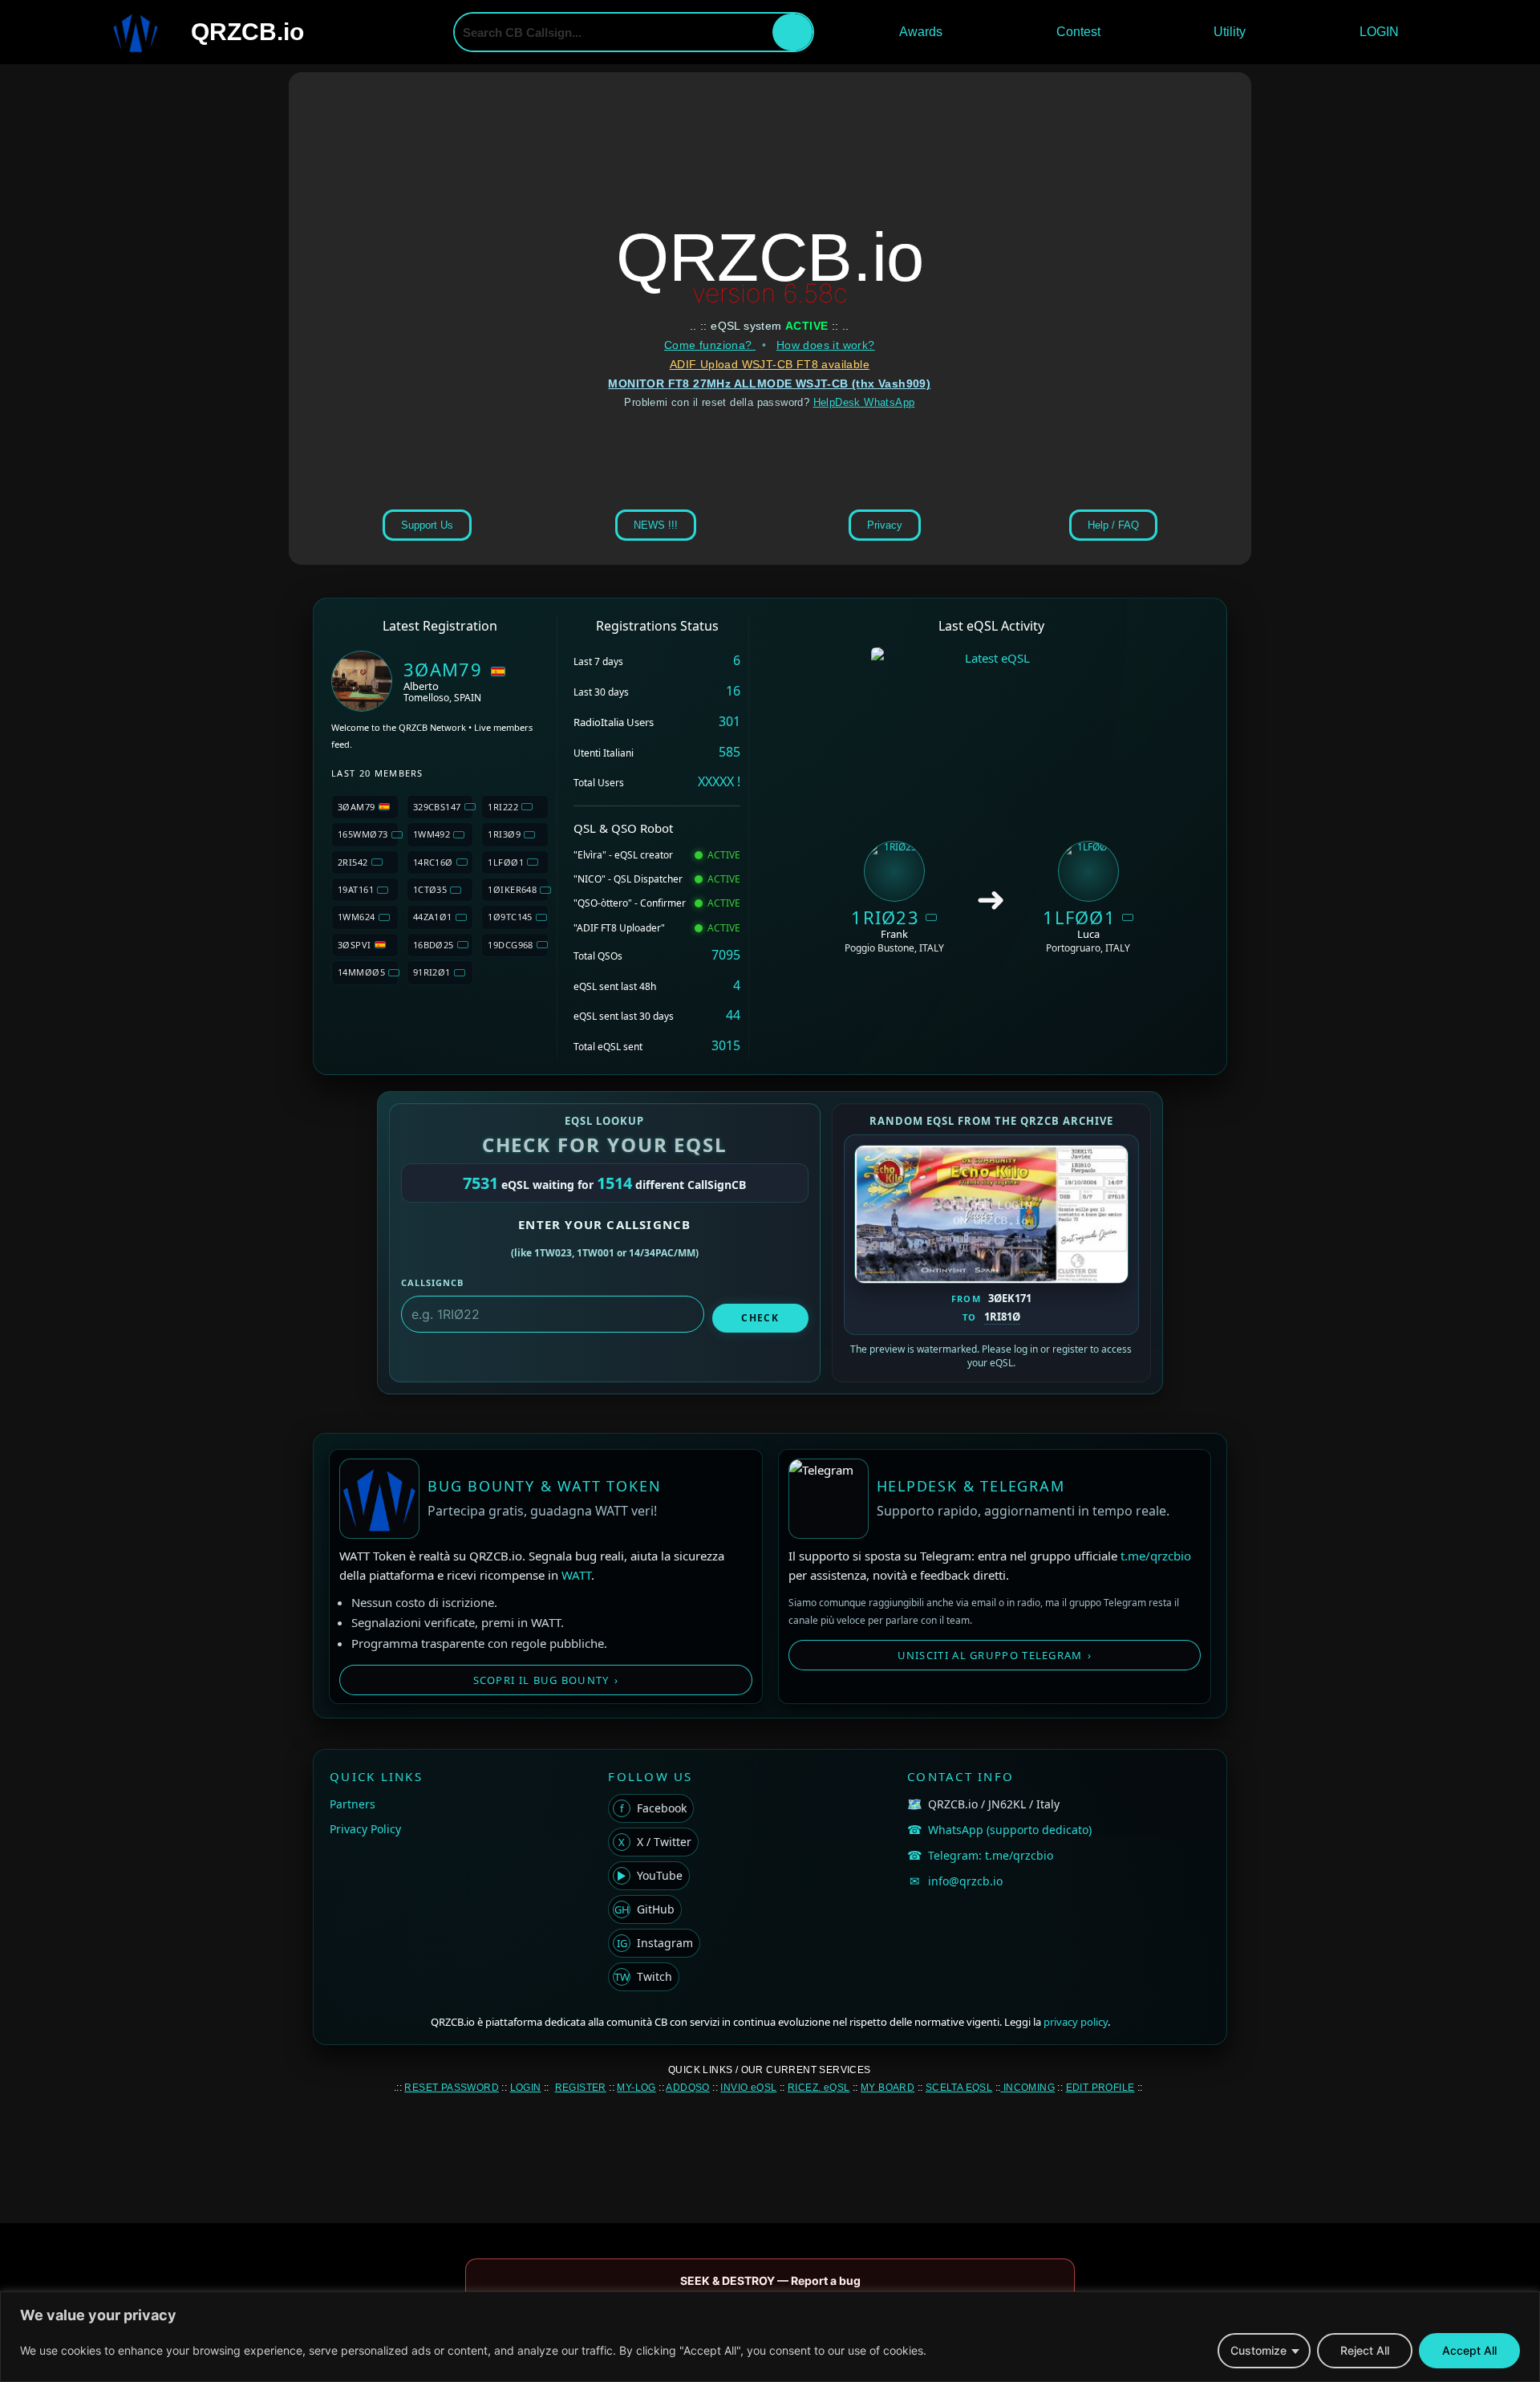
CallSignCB (432, 1282)
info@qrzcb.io (965, 1881)
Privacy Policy (365, 1829)
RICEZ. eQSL (819, 2088)
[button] (925, 32)
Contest (1078, 32)
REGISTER (581, 2088)
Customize (1258, 2350)
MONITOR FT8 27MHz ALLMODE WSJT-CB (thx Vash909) (769, 383)
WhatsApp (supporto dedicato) (1010, 1830)
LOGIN (1379, 32)
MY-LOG (636, 2088)
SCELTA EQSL (959, 2088)
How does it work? (826, 345)
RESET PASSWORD (452, 2088)
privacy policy (1076, 2022)
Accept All (1469, 2350)
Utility (1230, 32)
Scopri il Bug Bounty (546, 1680)
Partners (353, 1804)
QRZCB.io (247, 32)
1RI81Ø (1002, 1317)
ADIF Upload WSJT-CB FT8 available (770, 364)
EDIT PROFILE (1100, 2088)
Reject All (1365, 2350)
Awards (921, 32)
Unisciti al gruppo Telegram (995, 1655)
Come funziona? (710, 345)
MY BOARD (888, 2088)
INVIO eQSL (748, 2088)
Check (760, 1318)
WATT (576, 1575)
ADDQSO (687, 2088)
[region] (770, 2337)
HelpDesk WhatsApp (864, 402)
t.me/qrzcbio (1156, 1556)
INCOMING (1027, 2088)
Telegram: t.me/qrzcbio (991, 1855)
